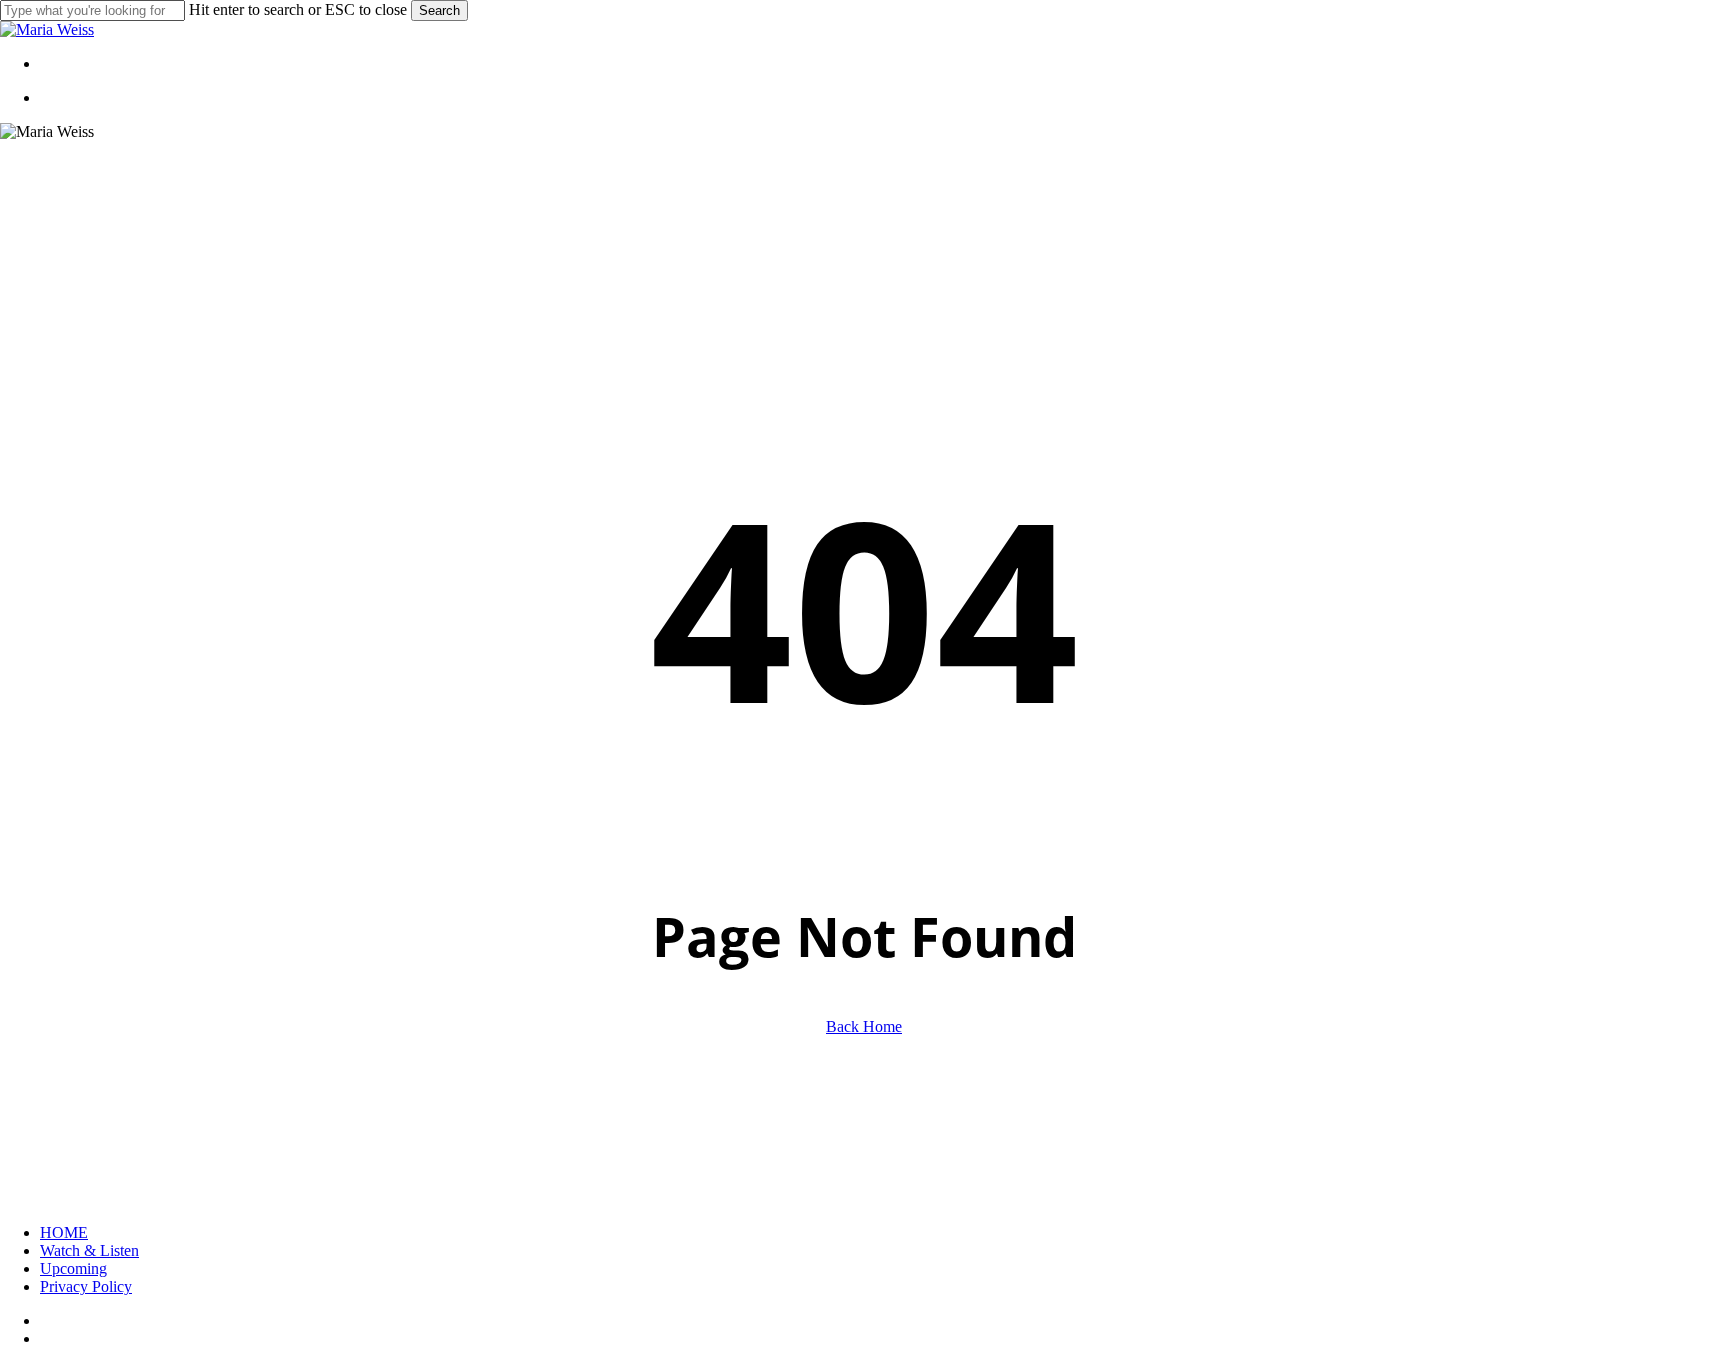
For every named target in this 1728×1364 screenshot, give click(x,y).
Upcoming (73, 1268)
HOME (64, 1232)
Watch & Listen (89, 1250)
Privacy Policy (86, 1286)
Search (439, 10)
